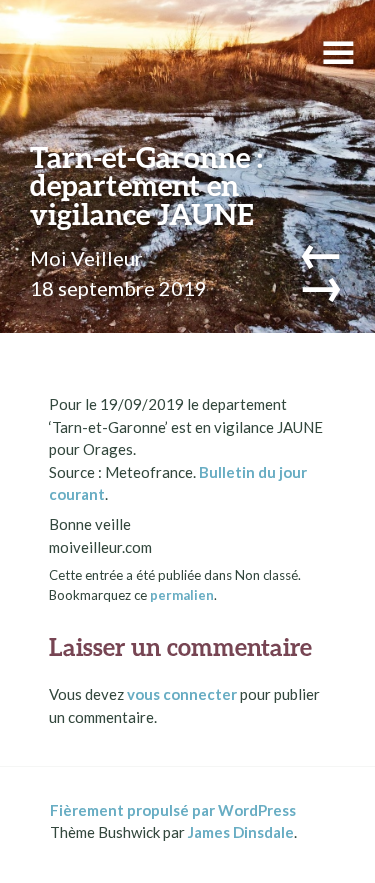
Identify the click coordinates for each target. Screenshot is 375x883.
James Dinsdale (241, 832)
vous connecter (182, 694)
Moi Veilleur (86, 258)
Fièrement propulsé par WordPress (173, 810)
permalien (182, 595)
